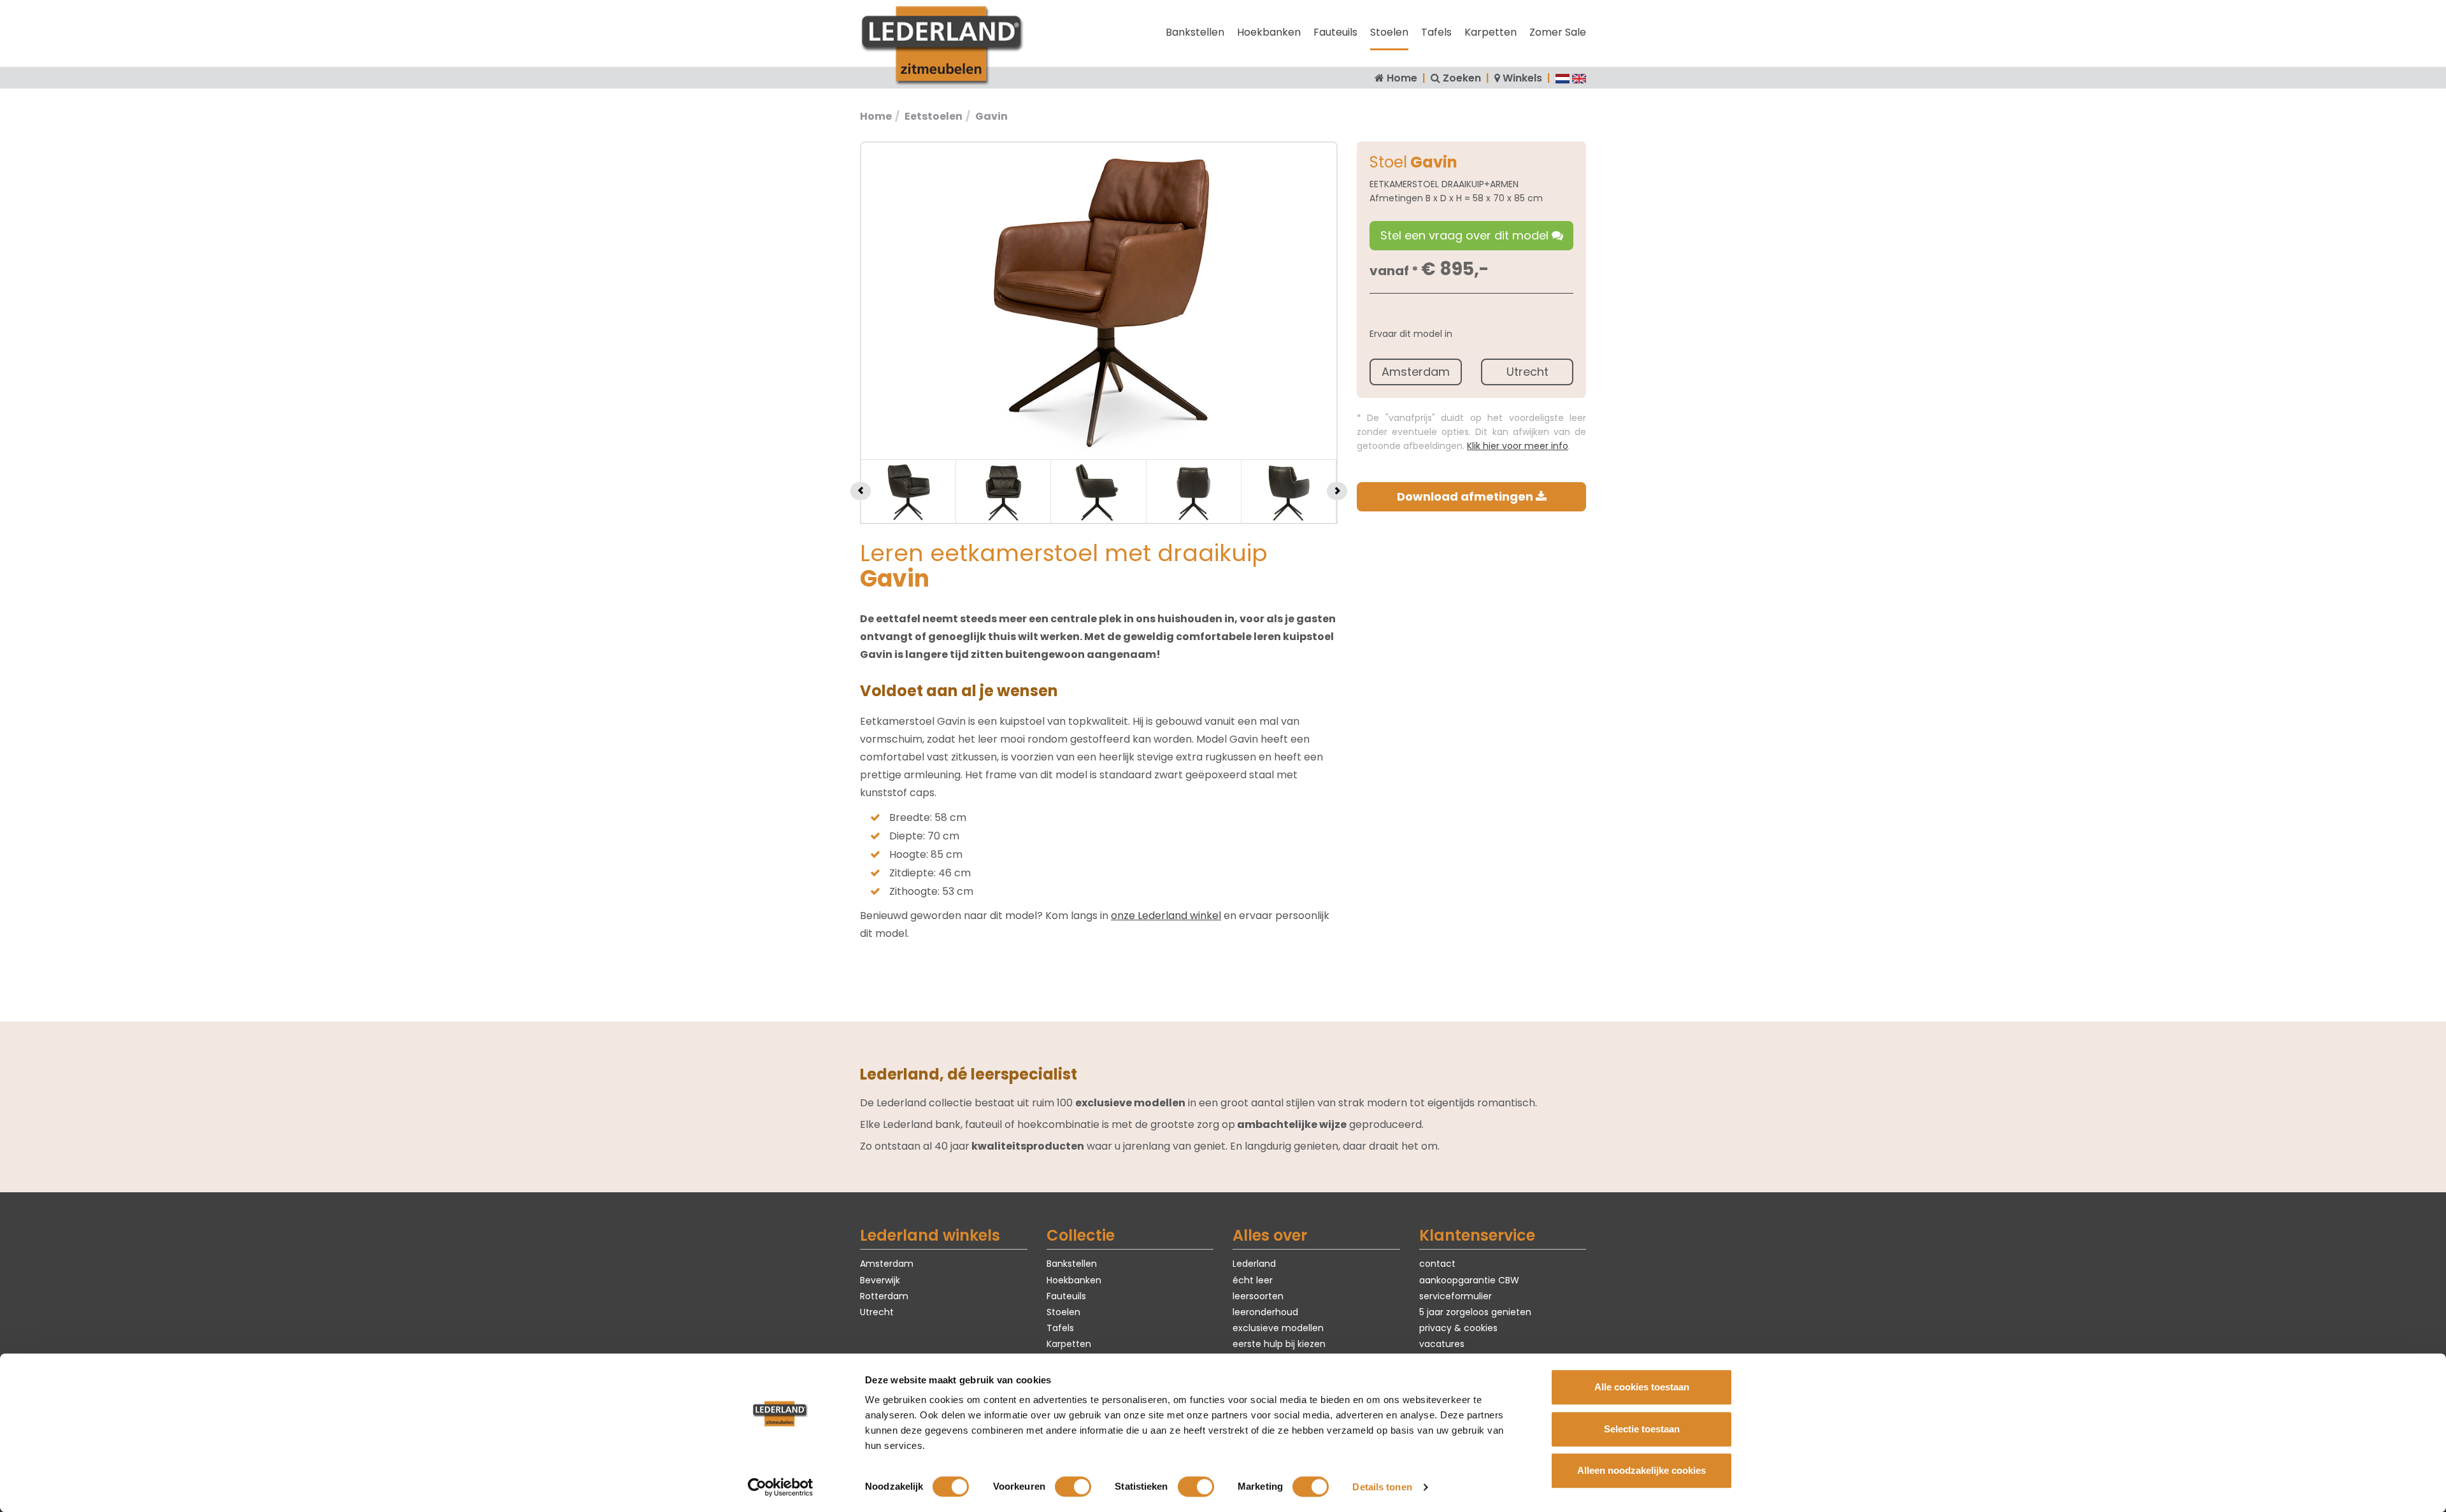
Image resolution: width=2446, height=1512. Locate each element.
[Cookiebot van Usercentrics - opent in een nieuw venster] (781, 1487)
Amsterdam (1416, 372)
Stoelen (1389, 32)
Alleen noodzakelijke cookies (1641, 1470)
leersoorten (1258, 1296)
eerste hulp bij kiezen (1279, 1344)
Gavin (991, 116)
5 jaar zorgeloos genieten (1475, 1312)
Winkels (1522, 78)
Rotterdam (884, 1296)
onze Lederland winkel (1166, 916)
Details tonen (1382, 1487)
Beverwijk (880, 1280)
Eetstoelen (933, 116)
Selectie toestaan (1642, 1429)
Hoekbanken (1269, 32)
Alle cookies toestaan (1642, 1387)
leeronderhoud (1265, 1312)
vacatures (1442, 1344)
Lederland (1254, 1264)
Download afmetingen (1466, 496)
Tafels (1436, 32)
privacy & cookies (1458, 1328)
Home (1402, 78)
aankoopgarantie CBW (1469, 1280)
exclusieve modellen (1278, 1328)
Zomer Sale (1558, 32)
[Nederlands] (1563, 78)
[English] (1579, 78)
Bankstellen (1195, 32)
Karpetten (1491, 32)
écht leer (1253, 1280)
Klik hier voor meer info (1518, 446)
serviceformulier (1455, 1296)
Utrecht (1527, 372)
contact (1437, 1264)
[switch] (1073, 1487)
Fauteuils (1335, 32)
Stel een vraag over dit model (1466, 235)
